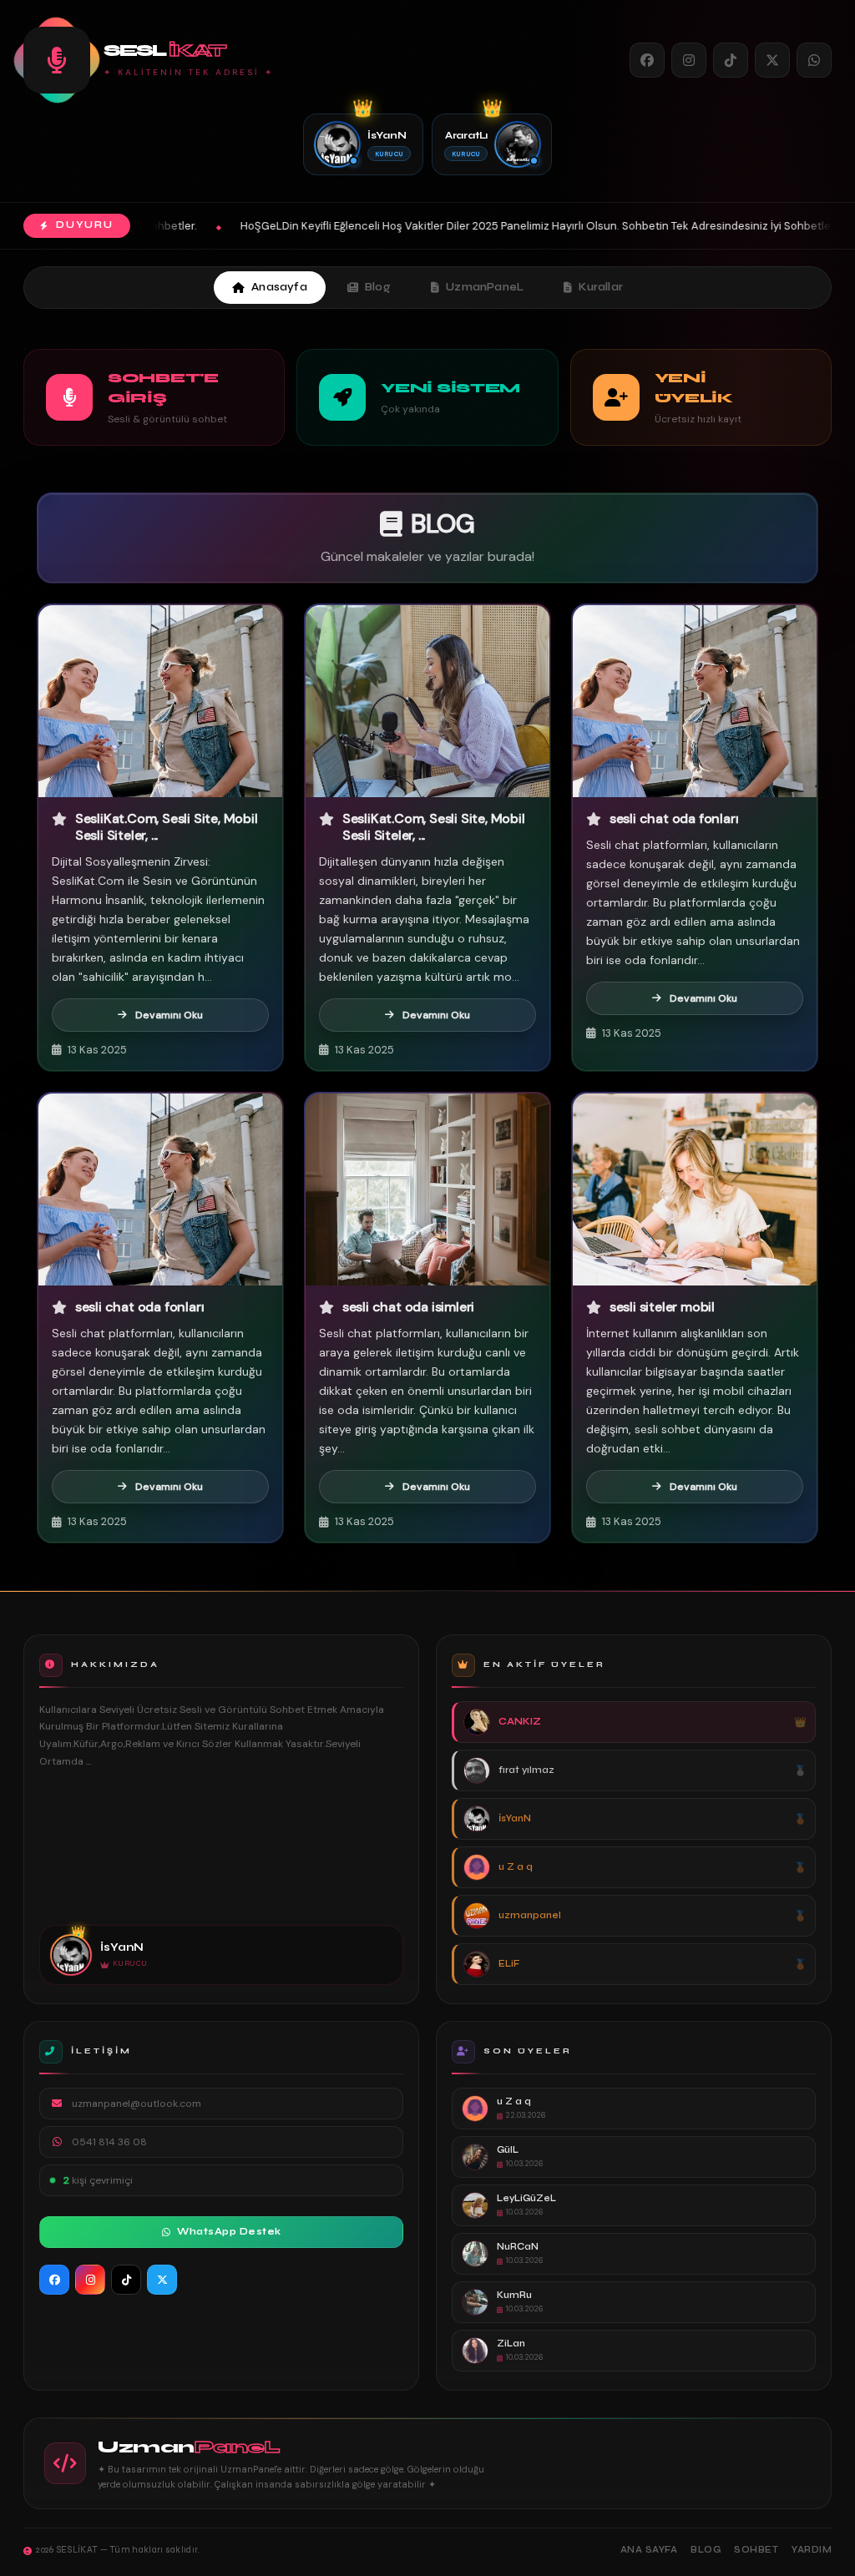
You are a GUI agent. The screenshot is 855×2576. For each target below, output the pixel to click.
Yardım (812, 2550)
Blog (378, 287)
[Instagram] (689, 60)
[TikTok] (731, 60)
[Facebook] (647, 60)
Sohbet (756, 2550)
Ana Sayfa (649, 2550)
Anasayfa (279, 287)
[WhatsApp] (814, 60)
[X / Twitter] (772, 60)
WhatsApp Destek (229, 2232)
